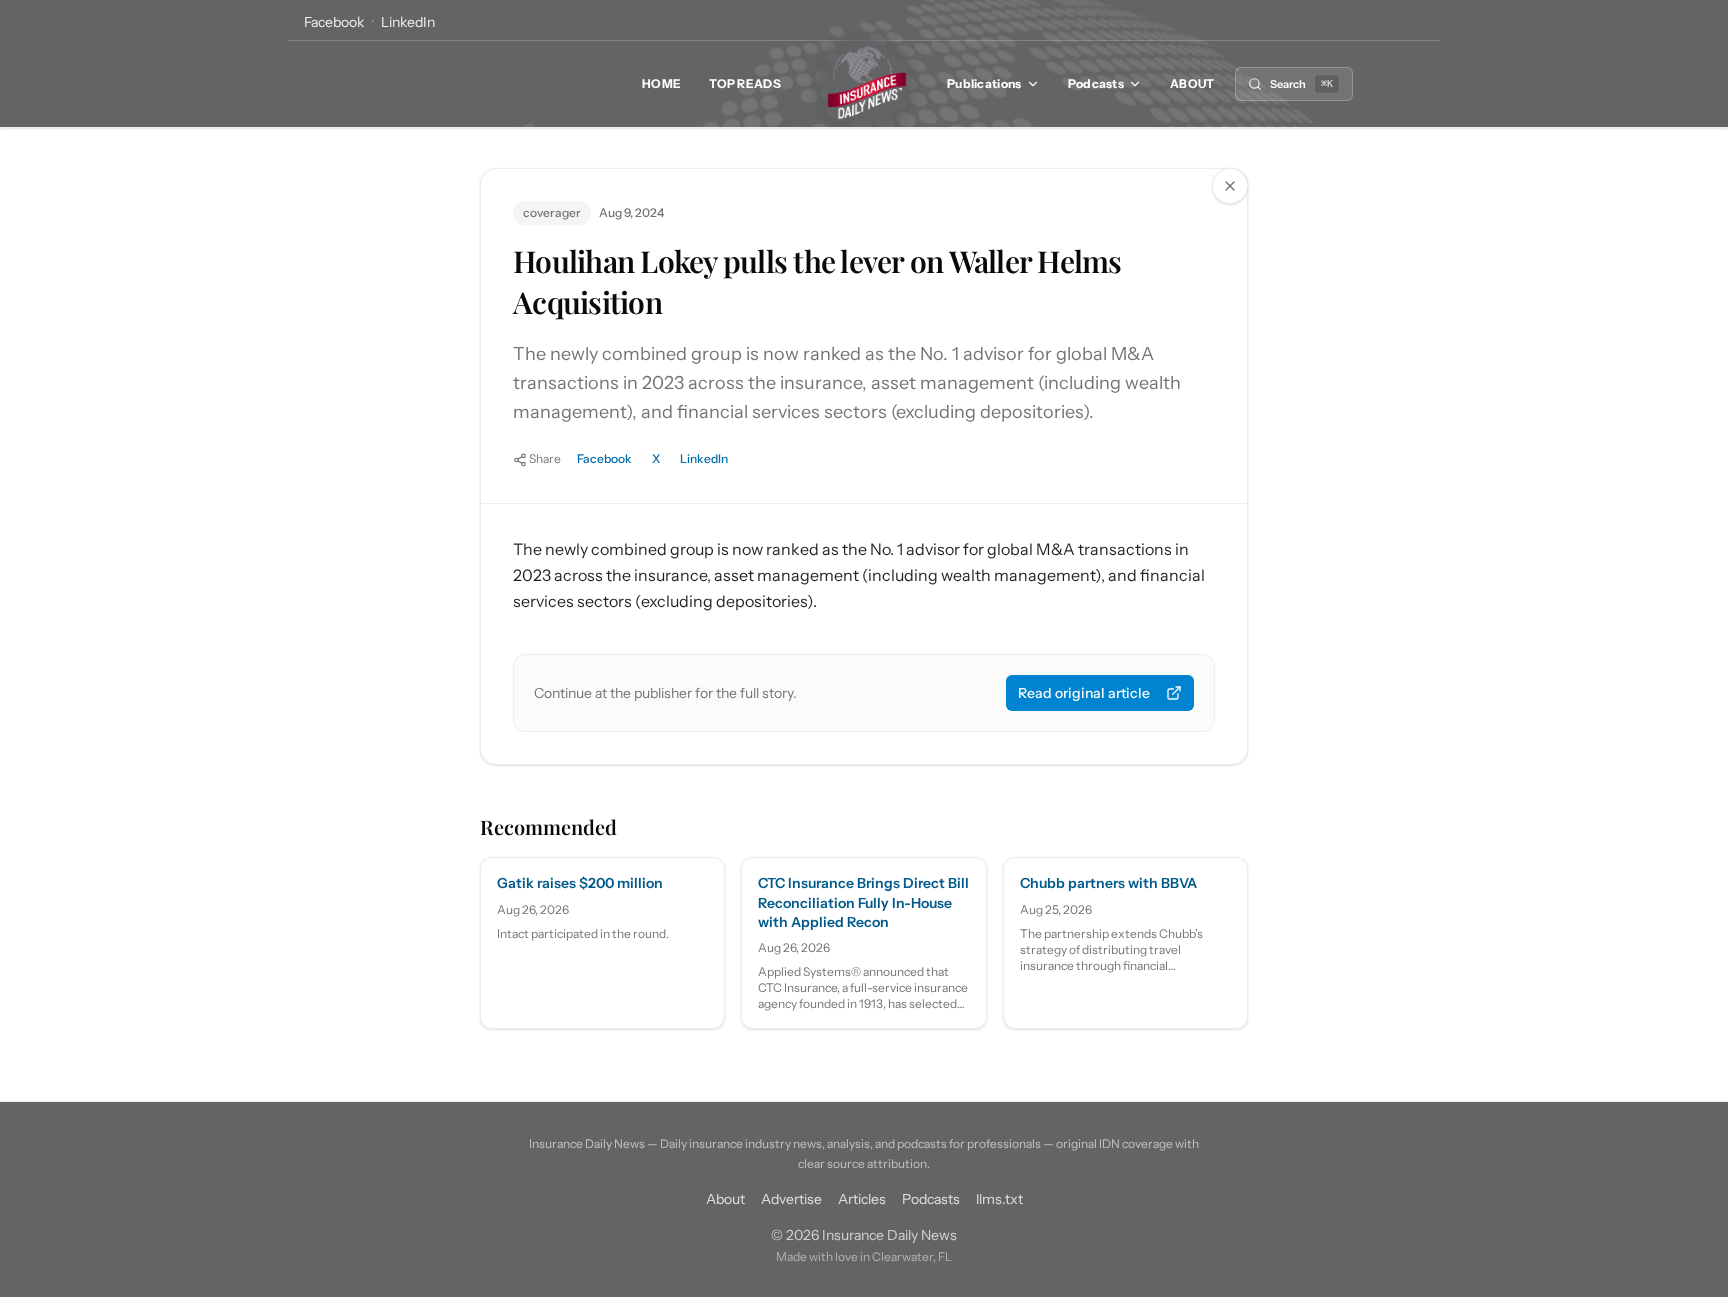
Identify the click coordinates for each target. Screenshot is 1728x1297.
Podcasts (1096, 83)
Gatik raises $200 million (580, 883)
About (1192, 83)
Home (661, 83)
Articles (862, 1199)
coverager (552, 212)
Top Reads (745, 83)
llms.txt (999, 1199)
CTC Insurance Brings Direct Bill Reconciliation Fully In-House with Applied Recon (863, 902)
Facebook (334, 22)
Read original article (1084, 693)
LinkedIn (408, 22)
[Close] (1230, 186)
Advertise (791, 1199)
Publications (984, 83)
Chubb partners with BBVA (1108, 883)
